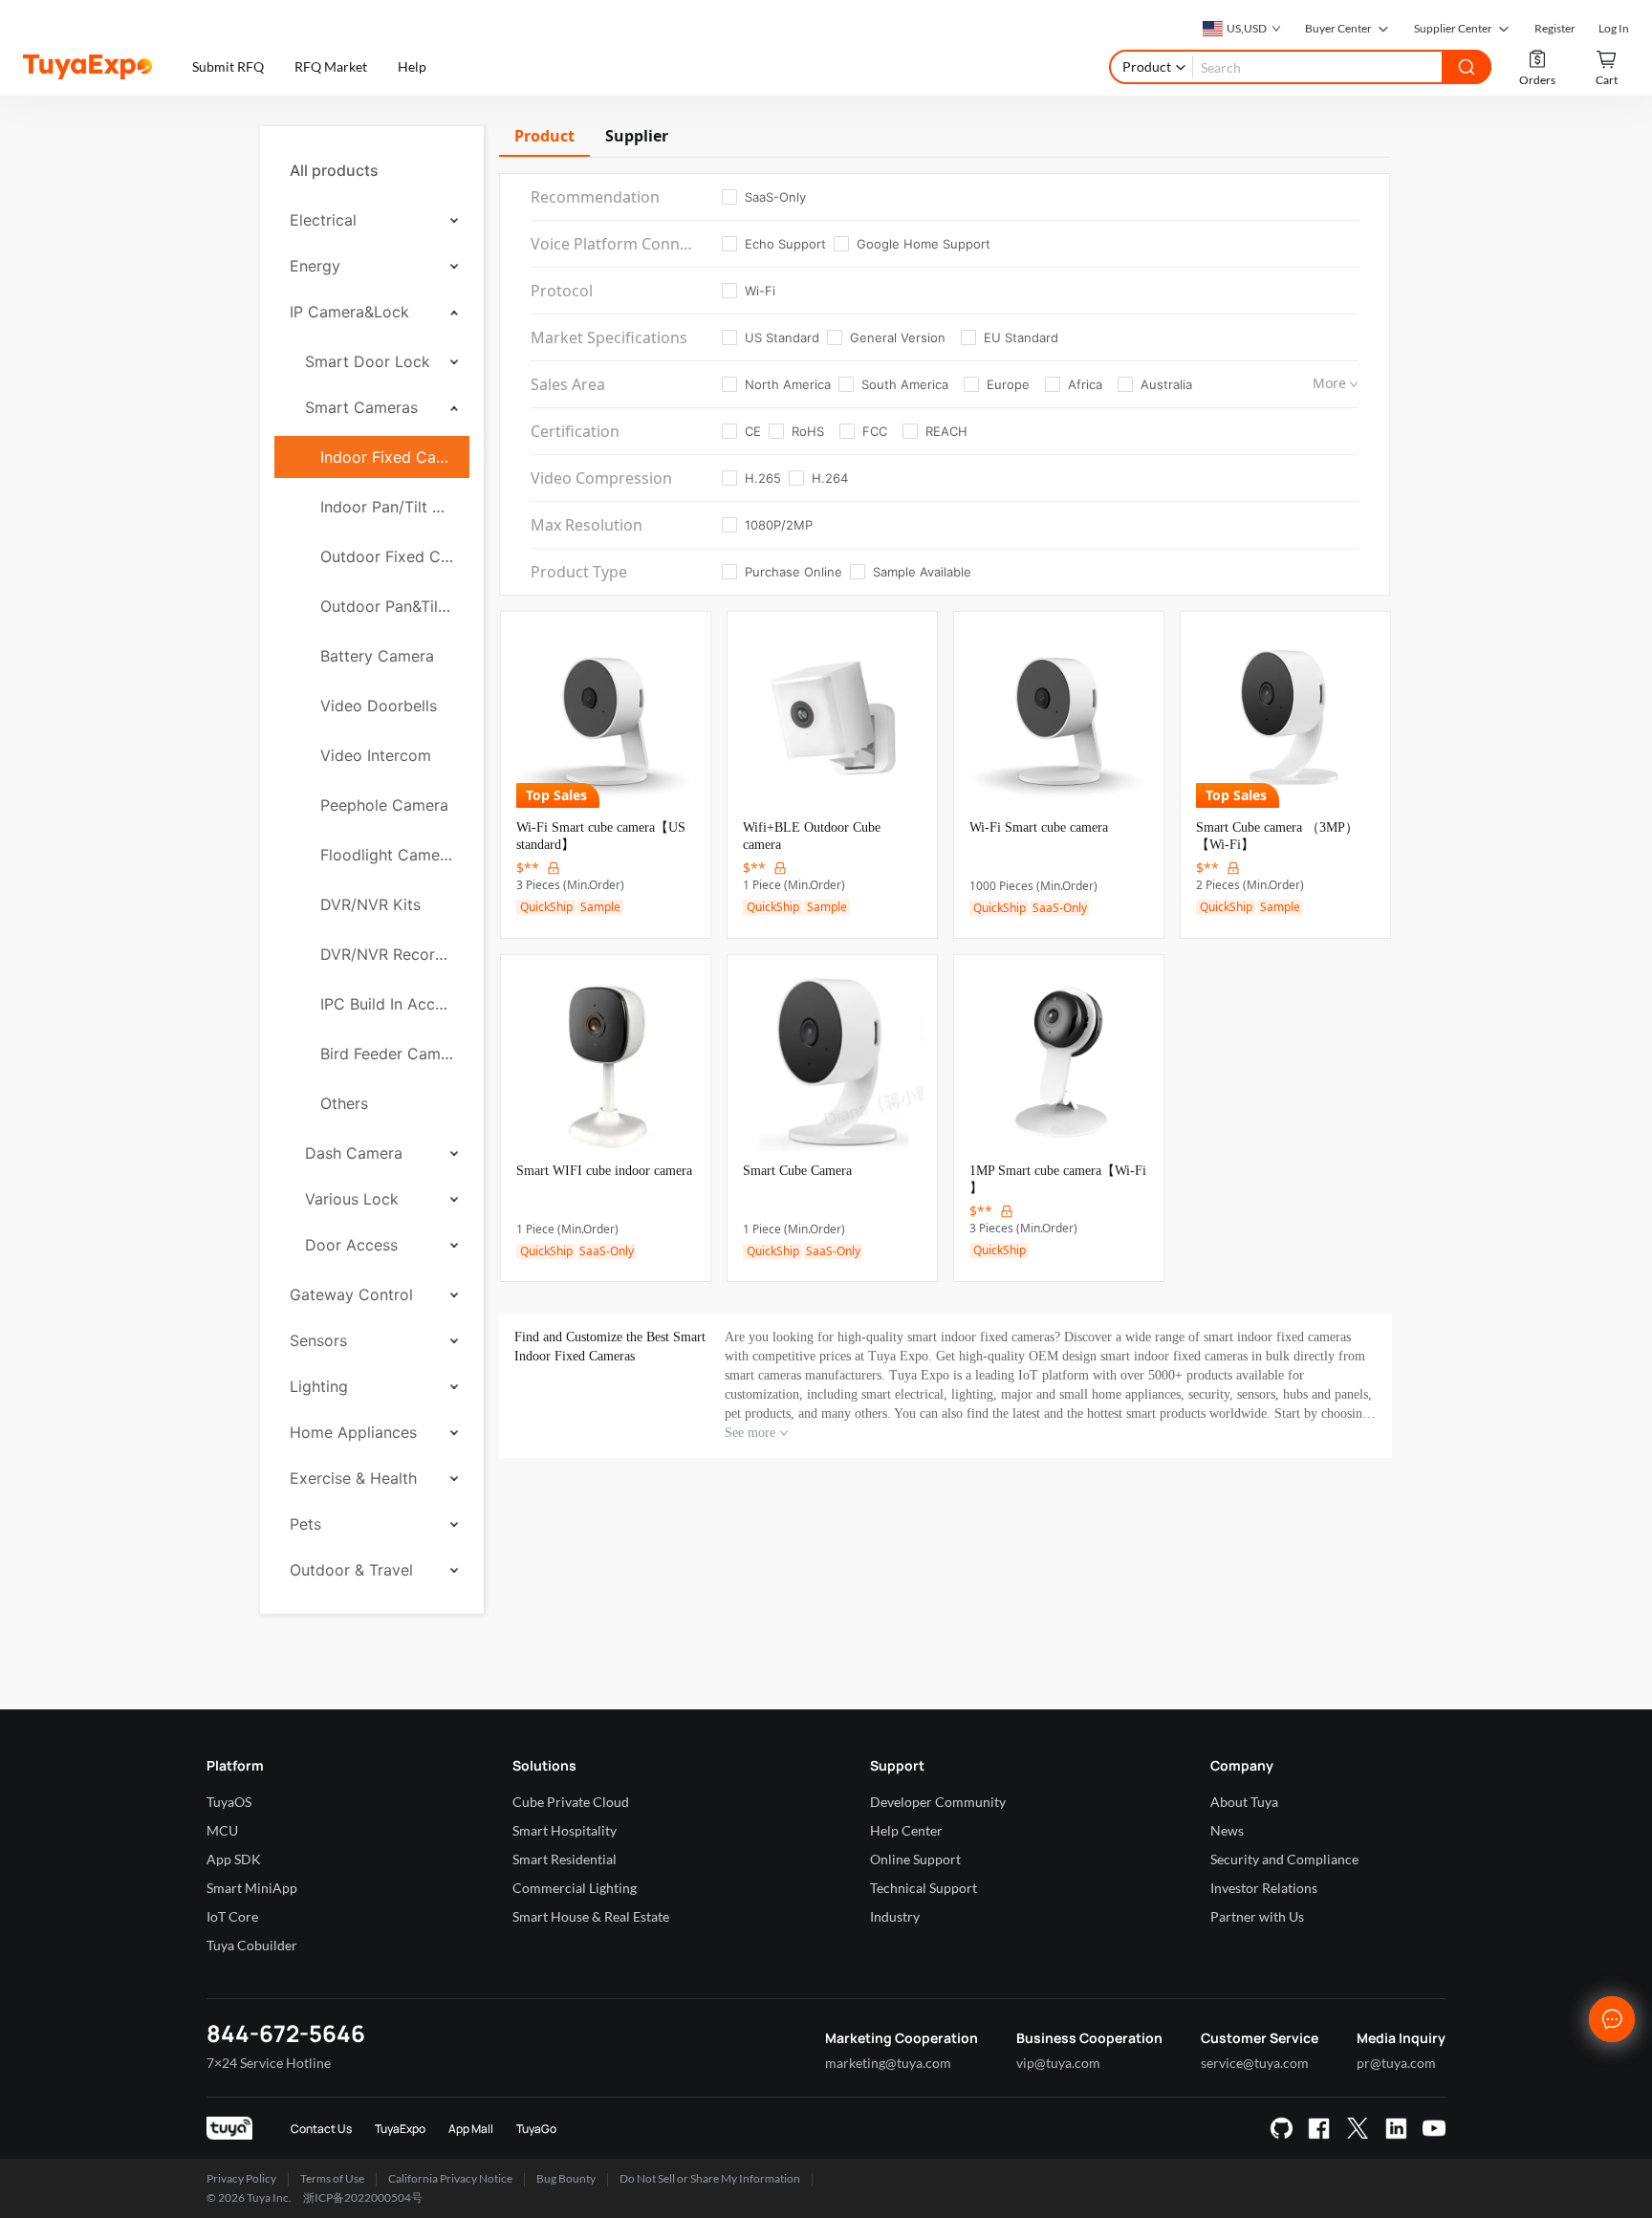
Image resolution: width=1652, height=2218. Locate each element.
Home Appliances (353, 1432)
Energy (315, 266)
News (1227, 1830)
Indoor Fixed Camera (387, 457)
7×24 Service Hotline (269, 2063)
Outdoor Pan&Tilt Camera (387, 606)
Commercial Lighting (575, 1888)
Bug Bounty (566, 2178)
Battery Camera (377, 656)
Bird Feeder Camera (387, 1054)
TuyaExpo (400, 2129)
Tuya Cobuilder (252, 1945)
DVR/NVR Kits (370, 904)
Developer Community (938, 1802)
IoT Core (232, 1916)
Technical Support (924, 1888)
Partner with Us (1257, 1916)
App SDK (234, 1859)
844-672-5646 (286, 2033)
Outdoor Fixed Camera (387, 556)
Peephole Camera (384, 805)
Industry (895, 1916)
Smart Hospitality (565, 1830)
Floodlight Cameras (387, 855)
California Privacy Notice (450, 2178)
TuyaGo (536, 2129)
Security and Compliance (1284, 1859)
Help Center (906, 1830)
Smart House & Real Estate (591, 1916)
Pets (305, 1524)
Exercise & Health (353, 1478)
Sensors (318, 1340)
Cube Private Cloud (571, 1802)
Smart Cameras (361, 407)
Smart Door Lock (368, 361)
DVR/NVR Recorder (387, 954)
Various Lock (352, 1199)
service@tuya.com (1255, 2063)
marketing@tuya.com (888, 2063)
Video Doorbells (379, 706)
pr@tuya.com (1396, 2063)
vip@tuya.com (1058, 2063)
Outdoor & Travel (351, 1570)
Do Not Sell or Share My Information (710, 2178)
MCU (222, 1830)
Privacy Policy (241, 2178)
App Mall (471, 2129)
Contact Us (321, 2129)
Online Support (915, 1859)
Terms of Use (332, 2178)
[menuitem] (372, 170)
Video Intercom (376, 755)
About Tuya (1244, 1802)
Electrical (323, 220)
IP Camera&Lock (349, 312)
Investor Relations (1264, 1888)
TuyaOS (229, 1802)
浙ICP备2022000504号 (363, 2197)
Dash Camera (354, 1153)
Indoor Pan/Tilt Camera (387, 507)
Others (344, 1103)
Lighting (319, 1386)
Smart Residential (565, 1859)
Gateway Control (351, 1294)
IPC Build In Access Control (387, 1004)
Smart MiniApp (252, 1888)
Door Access (351, 1245)
